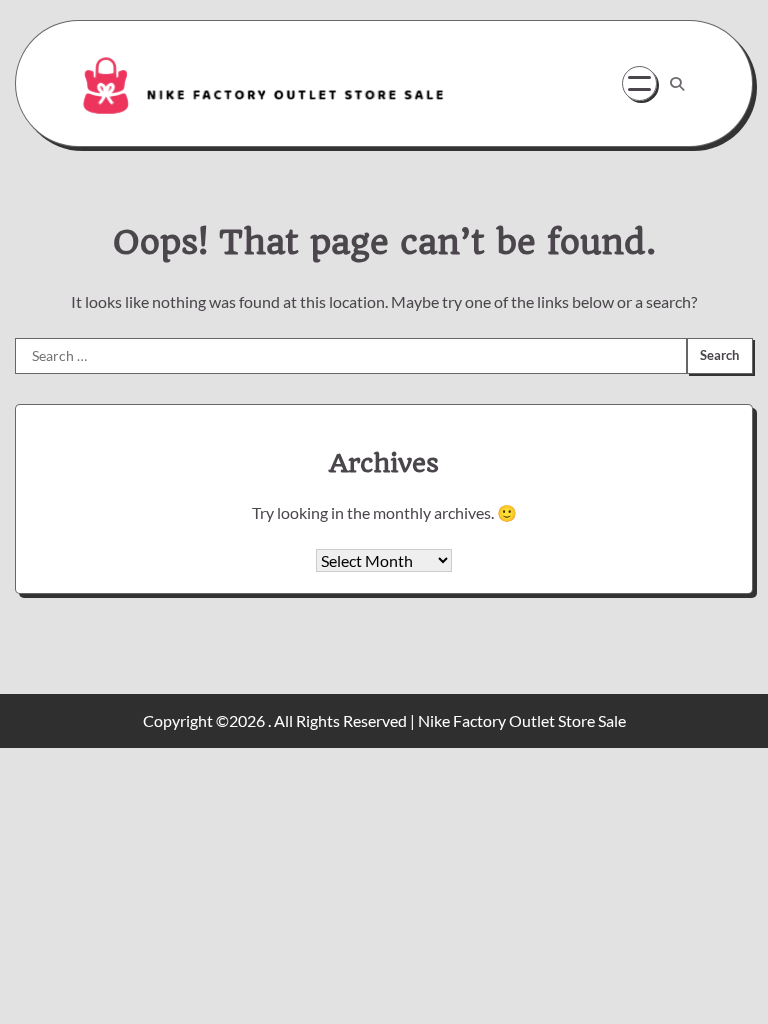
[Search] (677, 84)
